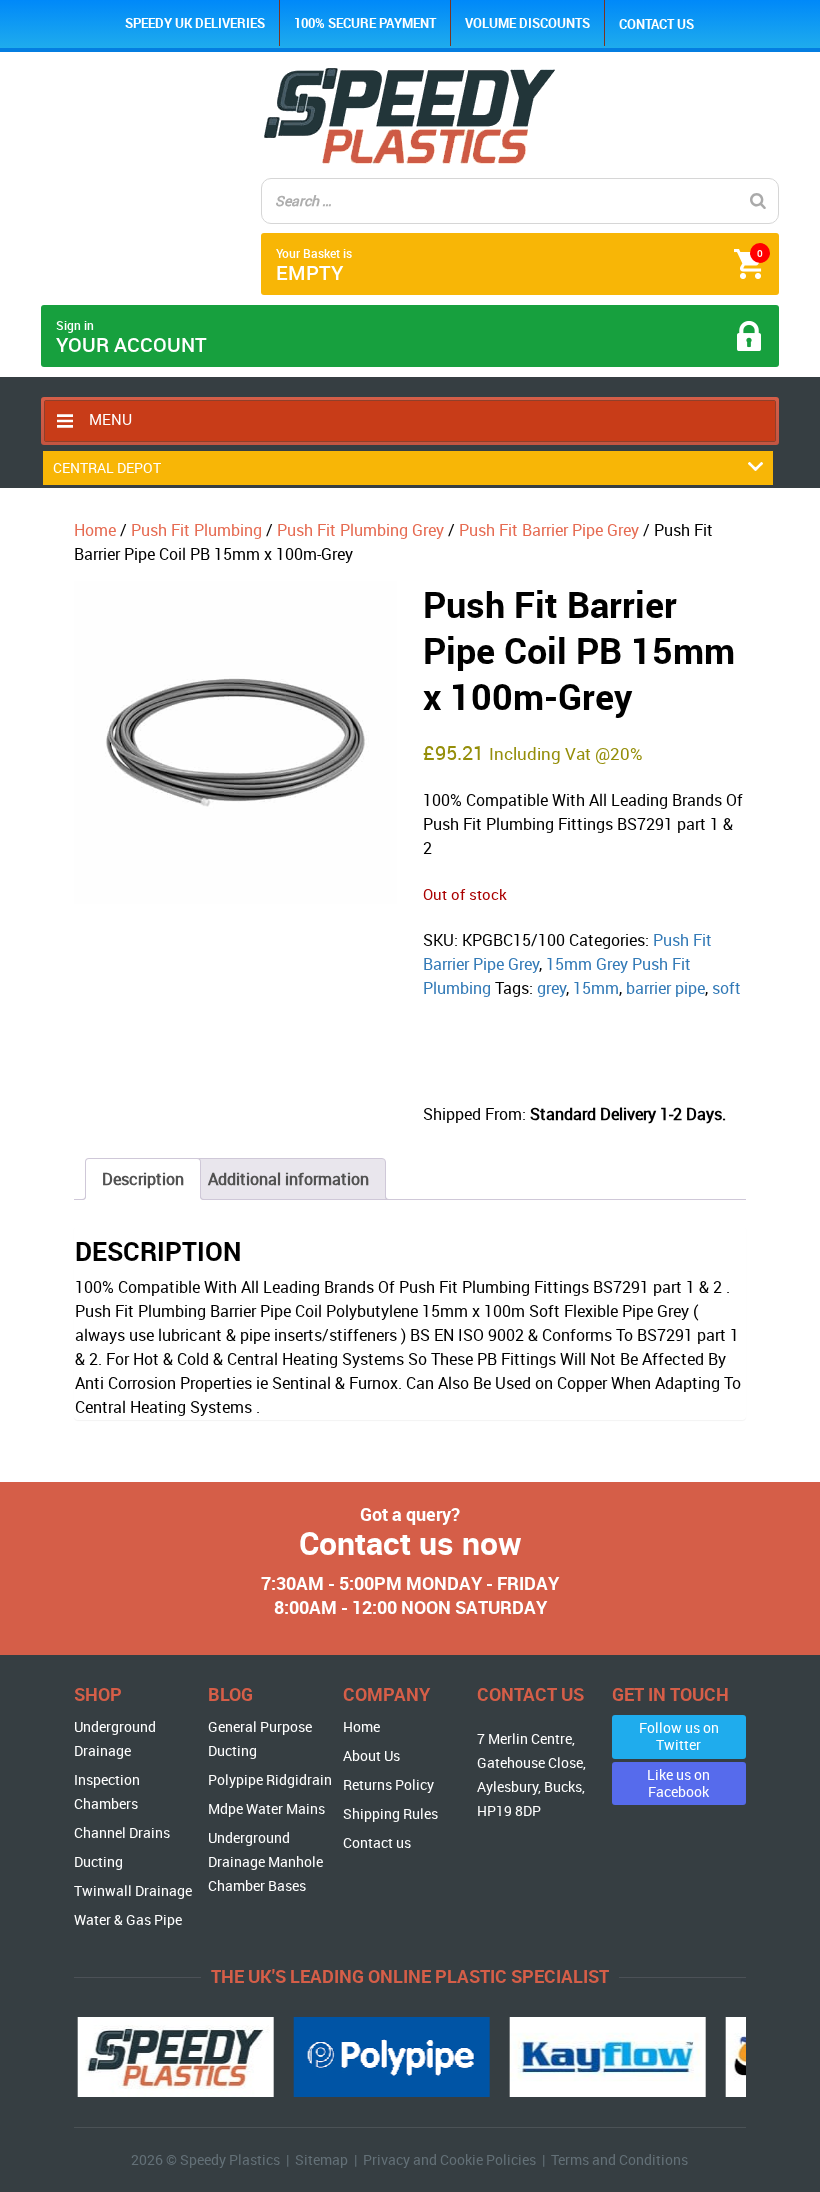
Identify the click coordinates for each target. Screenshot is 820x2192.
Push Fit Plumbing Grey (360, 530)
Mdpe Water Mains (266, 1808)
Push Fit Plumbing (196, 530)
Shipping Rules (390, 1813)
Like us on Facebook (678, 1783)
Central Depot (107, 467)
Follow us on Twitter (679, 1736)
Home (95, 530)
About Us (371, 1755)
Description (143, 1179)
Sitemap (321, 2159)
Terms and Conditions (619, 2159)
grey (551, 988)
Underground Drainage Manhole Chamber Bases (265, 1861)
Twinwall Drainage (133, 1890)
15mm (596, 988)
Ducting (98, 1861)
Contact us (656, 24)
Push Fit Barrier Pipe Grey (549, 530)
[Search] (758, 201)
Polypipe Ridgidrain (270, 1779)
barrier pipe (665, 988)
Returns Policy (388, 1784)
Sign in (131, 337)
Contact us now (410, 1542)
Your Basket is (519, 265)
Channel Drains (122, 1832)
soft (726, 988)
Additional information (288, 1179)
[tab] (143, 1179)
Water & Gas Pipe (128, 1919)
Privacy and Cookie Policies (449, 2159)
